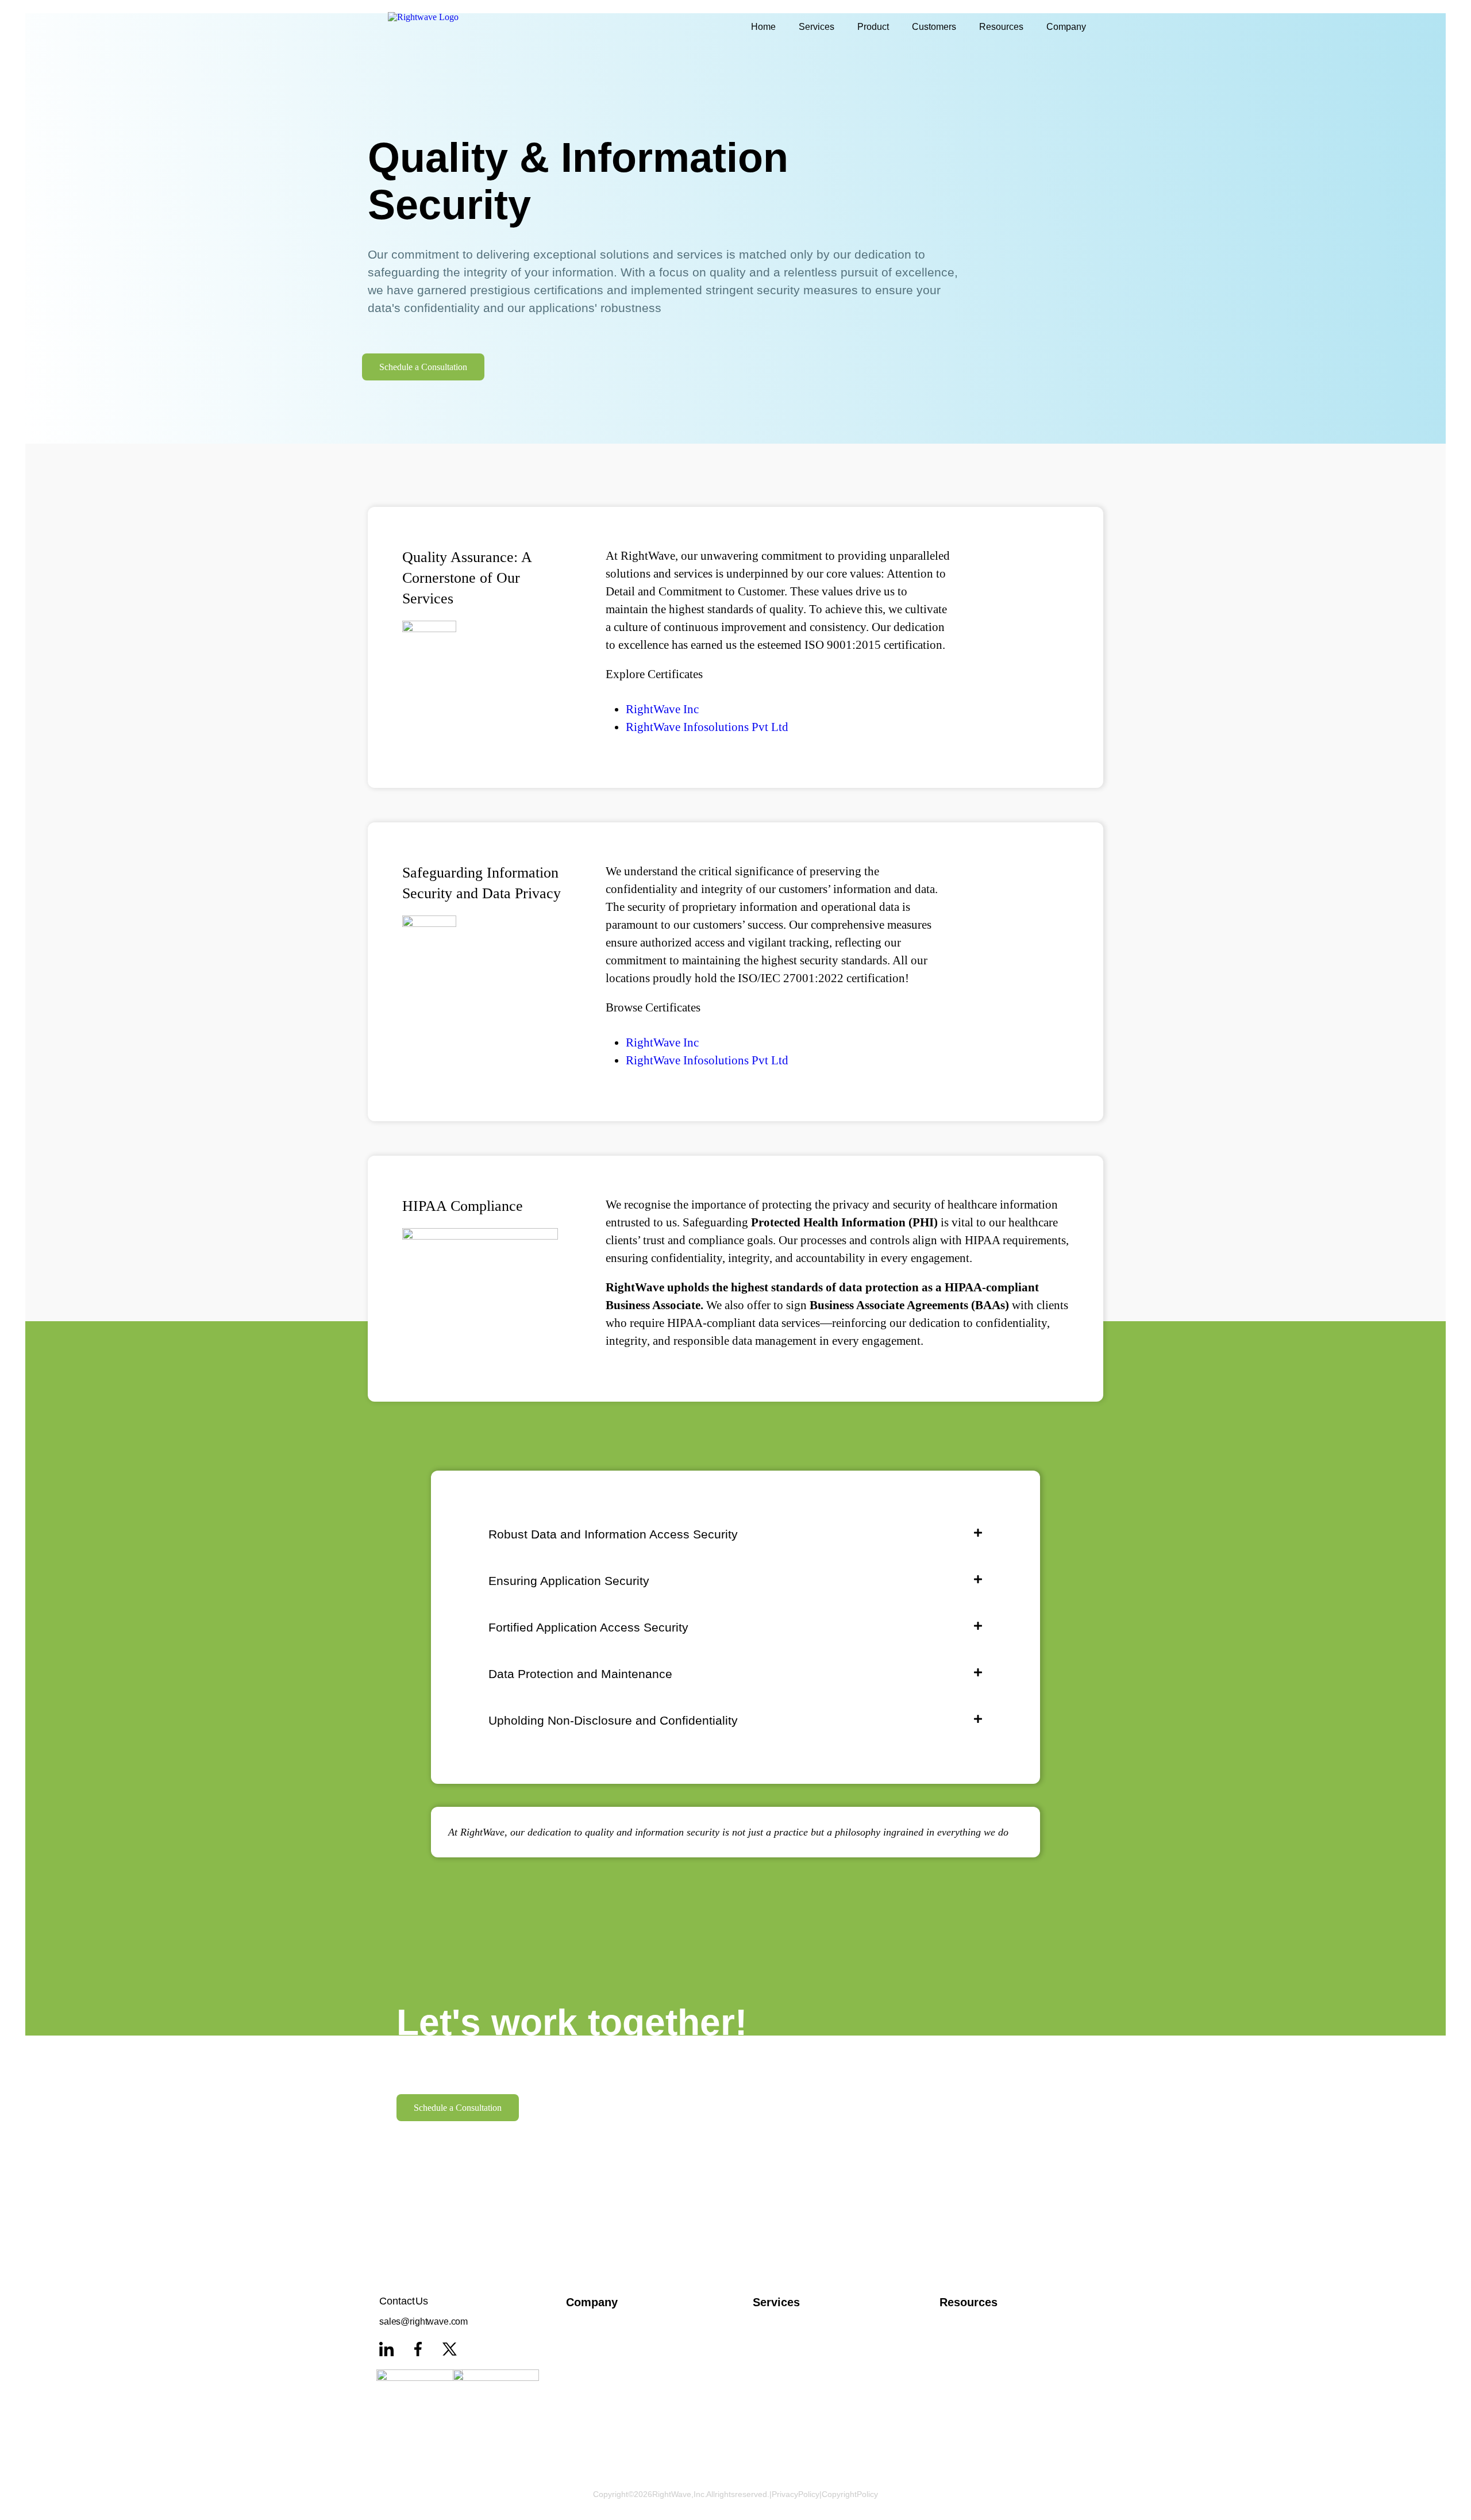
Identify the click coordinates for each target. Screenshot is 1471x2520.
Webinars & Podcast (1004, 2347)
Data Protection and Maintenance (580, 1674)
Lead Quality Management (817, 2371)
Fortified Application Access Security (588, 1627)
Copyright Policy (850, 2494)
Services (817, 27)
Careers (631, 2418)
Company (1066, 27)
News (631, 2394)
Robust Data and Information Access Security (613, 1534)
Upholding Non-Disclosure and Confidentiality (613, 1720)
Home (763, 27)
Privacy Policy (796, 2494)
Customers (934, 27)
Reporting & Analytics (817, 2418)
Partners (631, 2347)
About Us (631, 2323)
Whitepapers (1004, 2323)
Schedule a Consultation (423, 367)
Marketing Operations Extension (817, 2394)
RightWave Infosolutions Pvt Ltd (707, 727)
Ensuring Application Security (569, 1581)
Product (873, 27)
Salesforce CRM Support (817, 2441)
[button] (735, 1534)
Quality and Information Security (631, 2371)
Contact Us (631, 2441)
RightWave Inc (662, 709)
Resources (1001, 27)
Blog (1004, 2371)
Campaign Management (817, 2323)
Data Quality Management (817, 2347)
